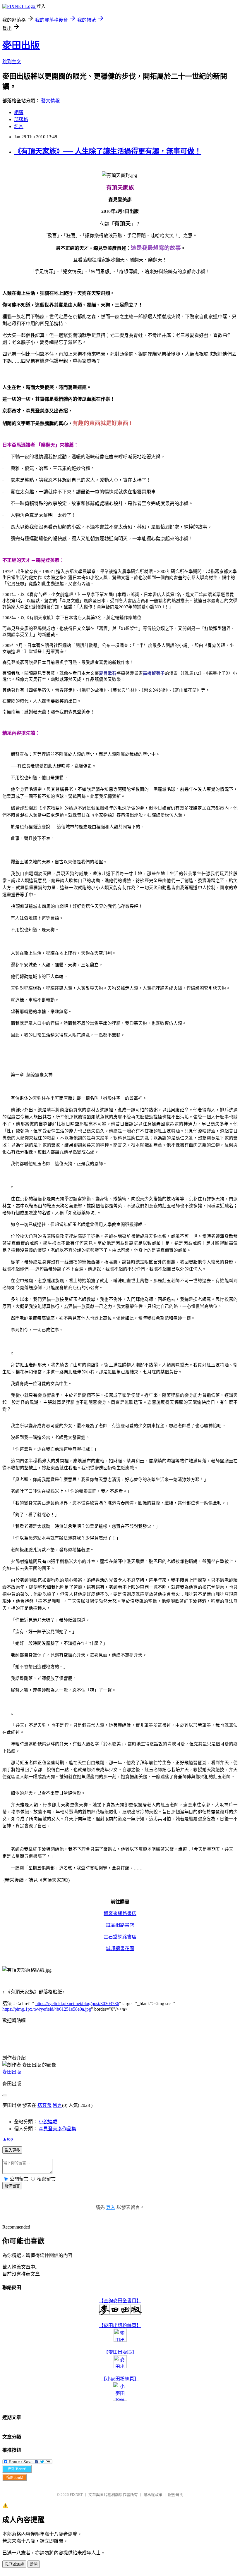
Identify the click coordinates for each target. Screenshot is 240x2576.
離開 (34, 2564)
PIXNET (76, 2495)
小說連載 (48, 2122)
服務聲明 (176, 2495)
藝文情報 (50, 101)
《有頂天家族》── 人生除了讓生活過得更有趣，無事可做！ (108, 151)
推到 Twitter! (17, 2469)
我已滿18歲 (14, 2564)
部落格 (21, 119)
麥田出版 (21, 45)
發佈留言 (12, 2186)
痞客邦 (44, 2105)
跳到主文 (12, 62)
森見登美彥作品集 (57, 2129)
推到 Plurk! (15, 2477)
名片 (19, 126)
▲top (8, 2139)
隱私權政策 (153, 2495)
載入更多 (12, 2150)
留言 (57, 2105)
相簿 (19, 112)
